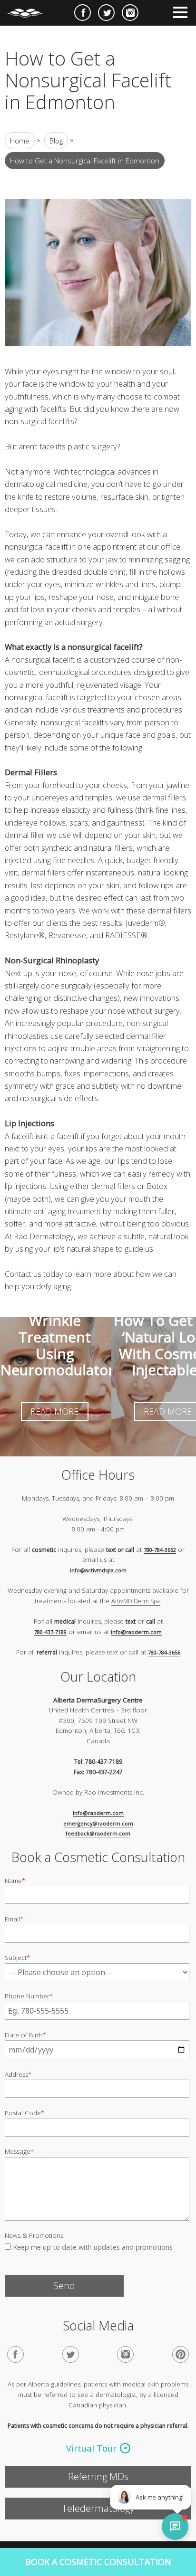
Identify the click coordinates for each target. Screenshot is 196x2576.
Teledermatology (98, 2508)
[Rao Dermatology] (30, 9)
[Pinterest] (181, 2354)
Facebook (83, 13)
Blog (56, 141)
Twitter (106, 13)
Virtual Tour (91, 2448)
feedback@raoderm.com (98, 1833)
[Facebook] (15, 2354)
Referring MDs (98, 2476)
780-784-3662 (160, 1549)
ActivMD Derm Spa (136, 1601)
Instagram (130, 13)
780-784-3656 (164, 1652)
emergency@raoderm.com (98, 1823)
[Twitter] (71, 2354)
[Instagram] (125, 2354)
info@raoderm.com (136, 1631)
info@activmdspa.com (98, 1570)
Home (20, 141)
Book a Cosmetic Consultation (98, 2562)
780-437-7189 (50, 1631)
